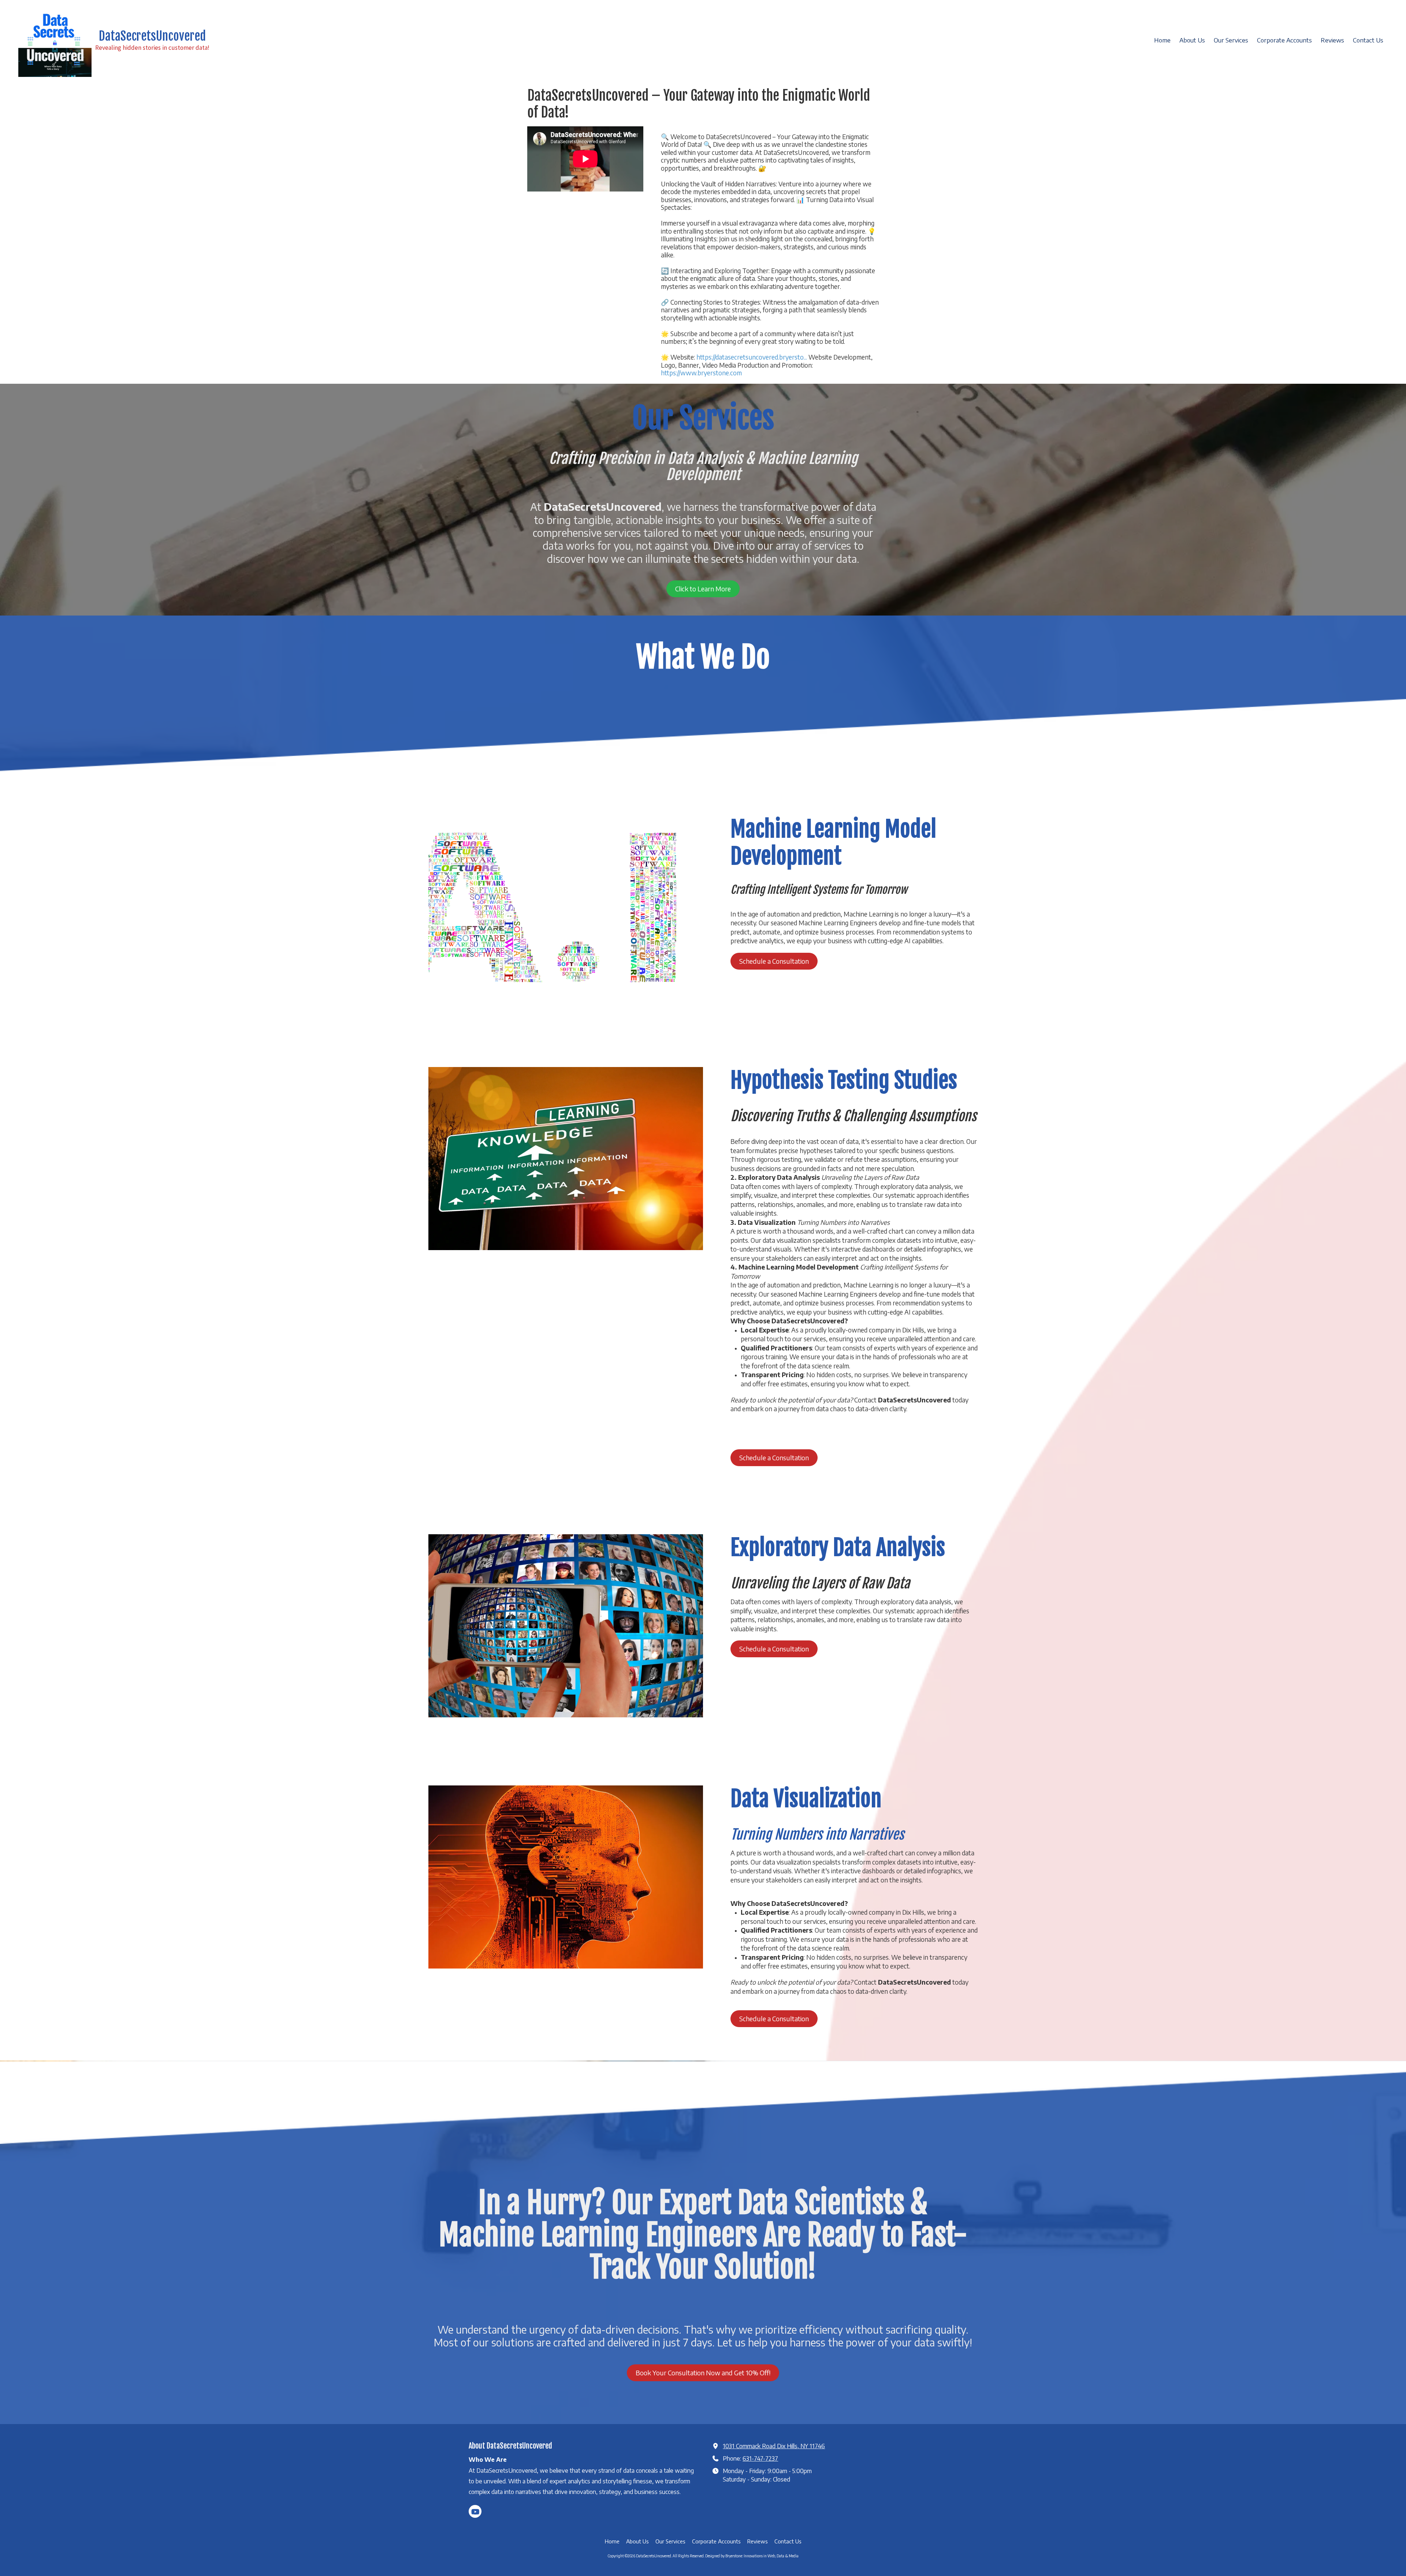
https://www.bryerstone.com (701, 373)
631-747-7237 (760, 2458)
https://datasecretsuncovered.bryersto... (752, 357)
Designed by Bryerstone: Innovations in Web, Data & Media (752, 2556)
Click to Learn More (703, 589)
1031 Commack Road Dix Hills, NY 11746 (774, 2446)
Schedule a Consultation (774, 961)
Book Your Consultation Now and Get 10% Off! (703, 2373)
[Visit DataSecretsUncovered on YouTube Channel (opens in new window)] (475, 2511)
